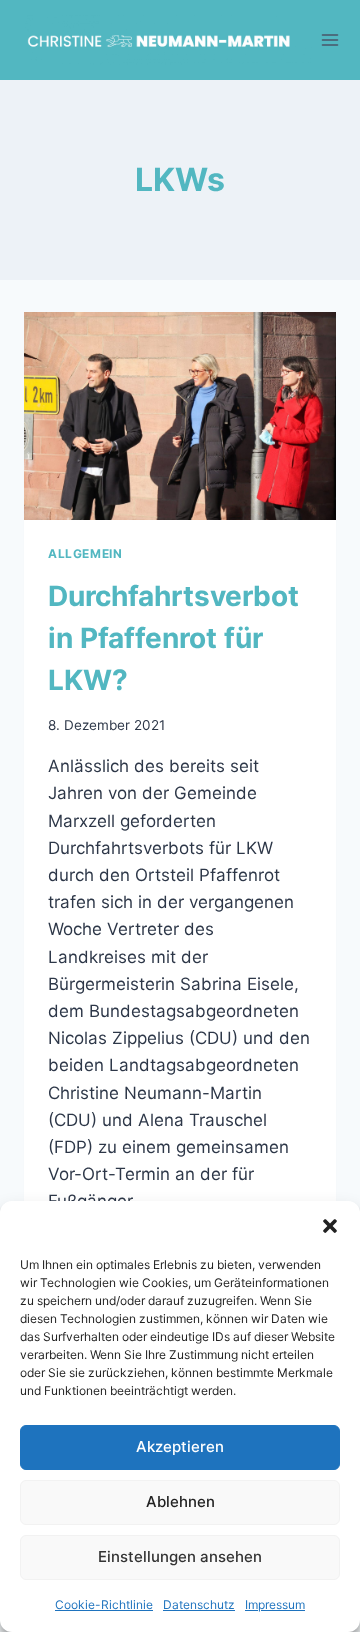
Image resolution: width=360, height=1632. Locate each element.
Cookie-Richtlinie (104, 1604)
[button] (330, 1226)
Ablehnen (180, 1501)
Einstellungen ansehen (180, 1556)
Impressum (275, 1604)
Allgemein (85, 553)
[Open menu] (330, 39)
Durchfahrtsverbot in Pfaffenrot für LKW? (173, 638)
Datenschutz (199, 1604)
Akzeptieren (180, 1446)
